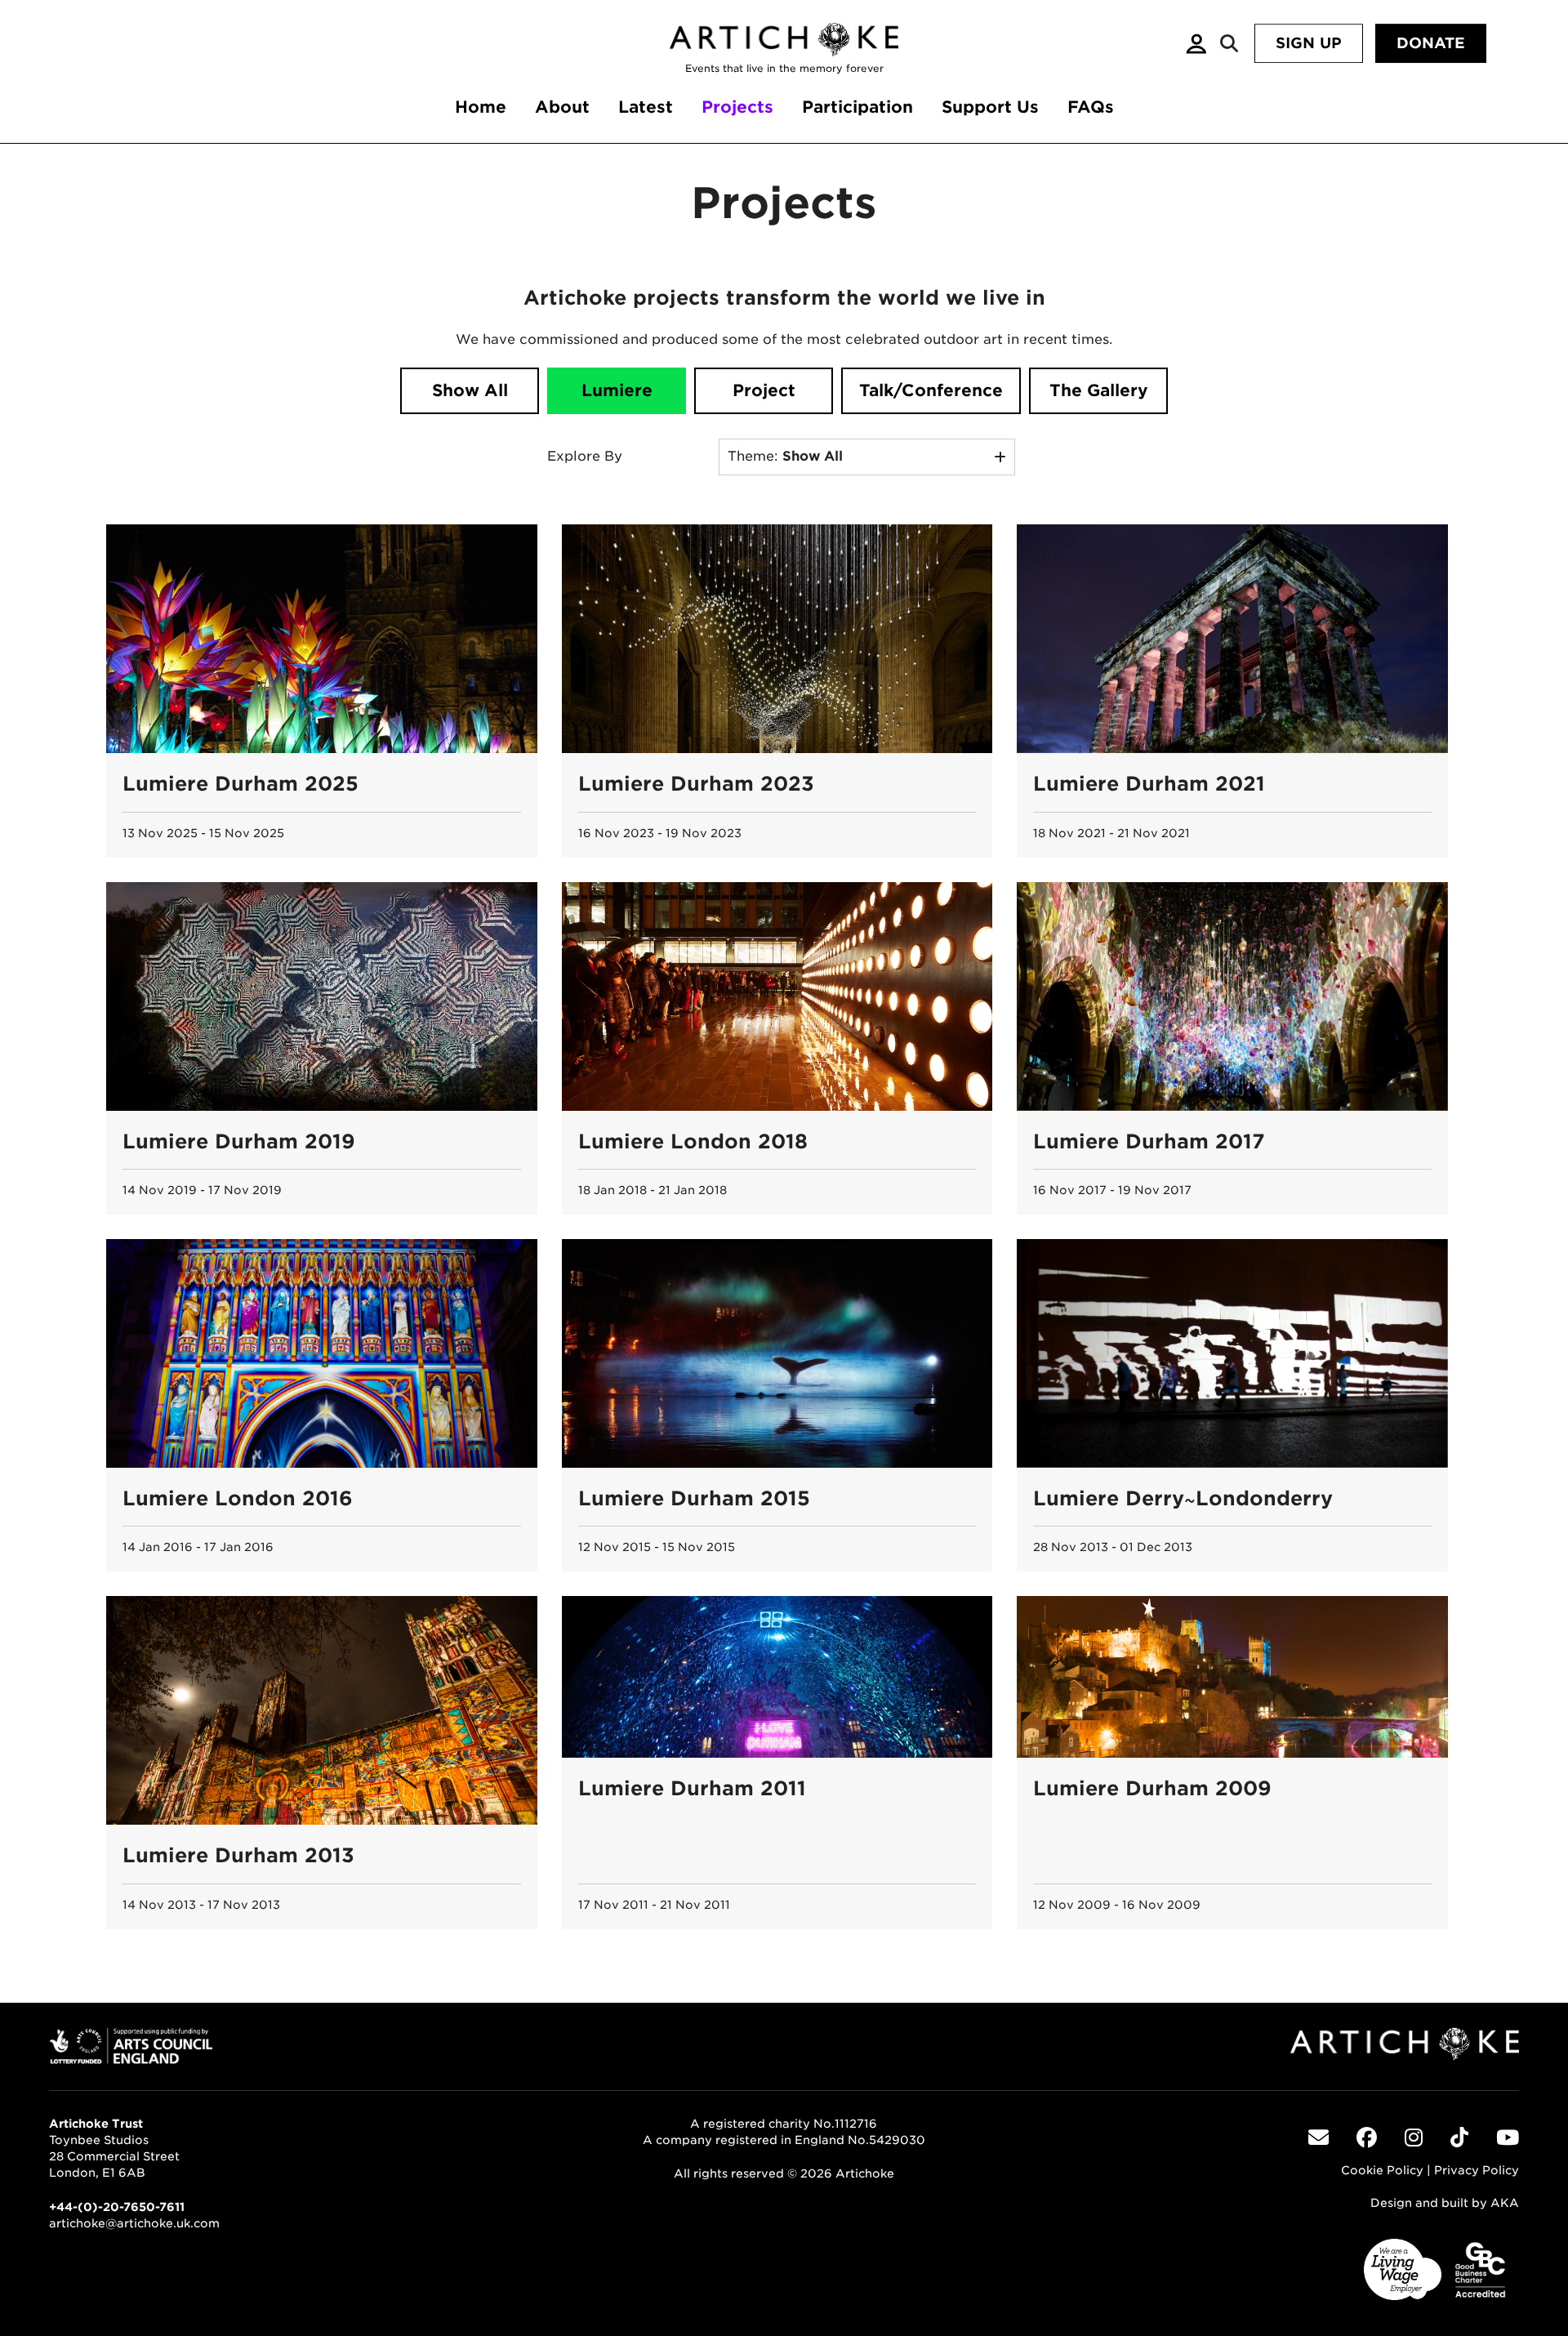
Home (481, 107)
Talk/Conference (931, 390)
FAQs (1091, 107)
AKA (1505, 2203)
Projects (737, 107)
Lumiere (617, 390)
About (562, 107)
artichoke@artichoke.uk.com (134, 2223)
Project (764, 390)
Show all (470, 390)
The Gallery (1099, 390)
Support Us (990, 107)
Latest (646, 107)
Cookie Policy (1382, 2170)
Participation (857, 107)
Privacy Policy (1477, 2170)
